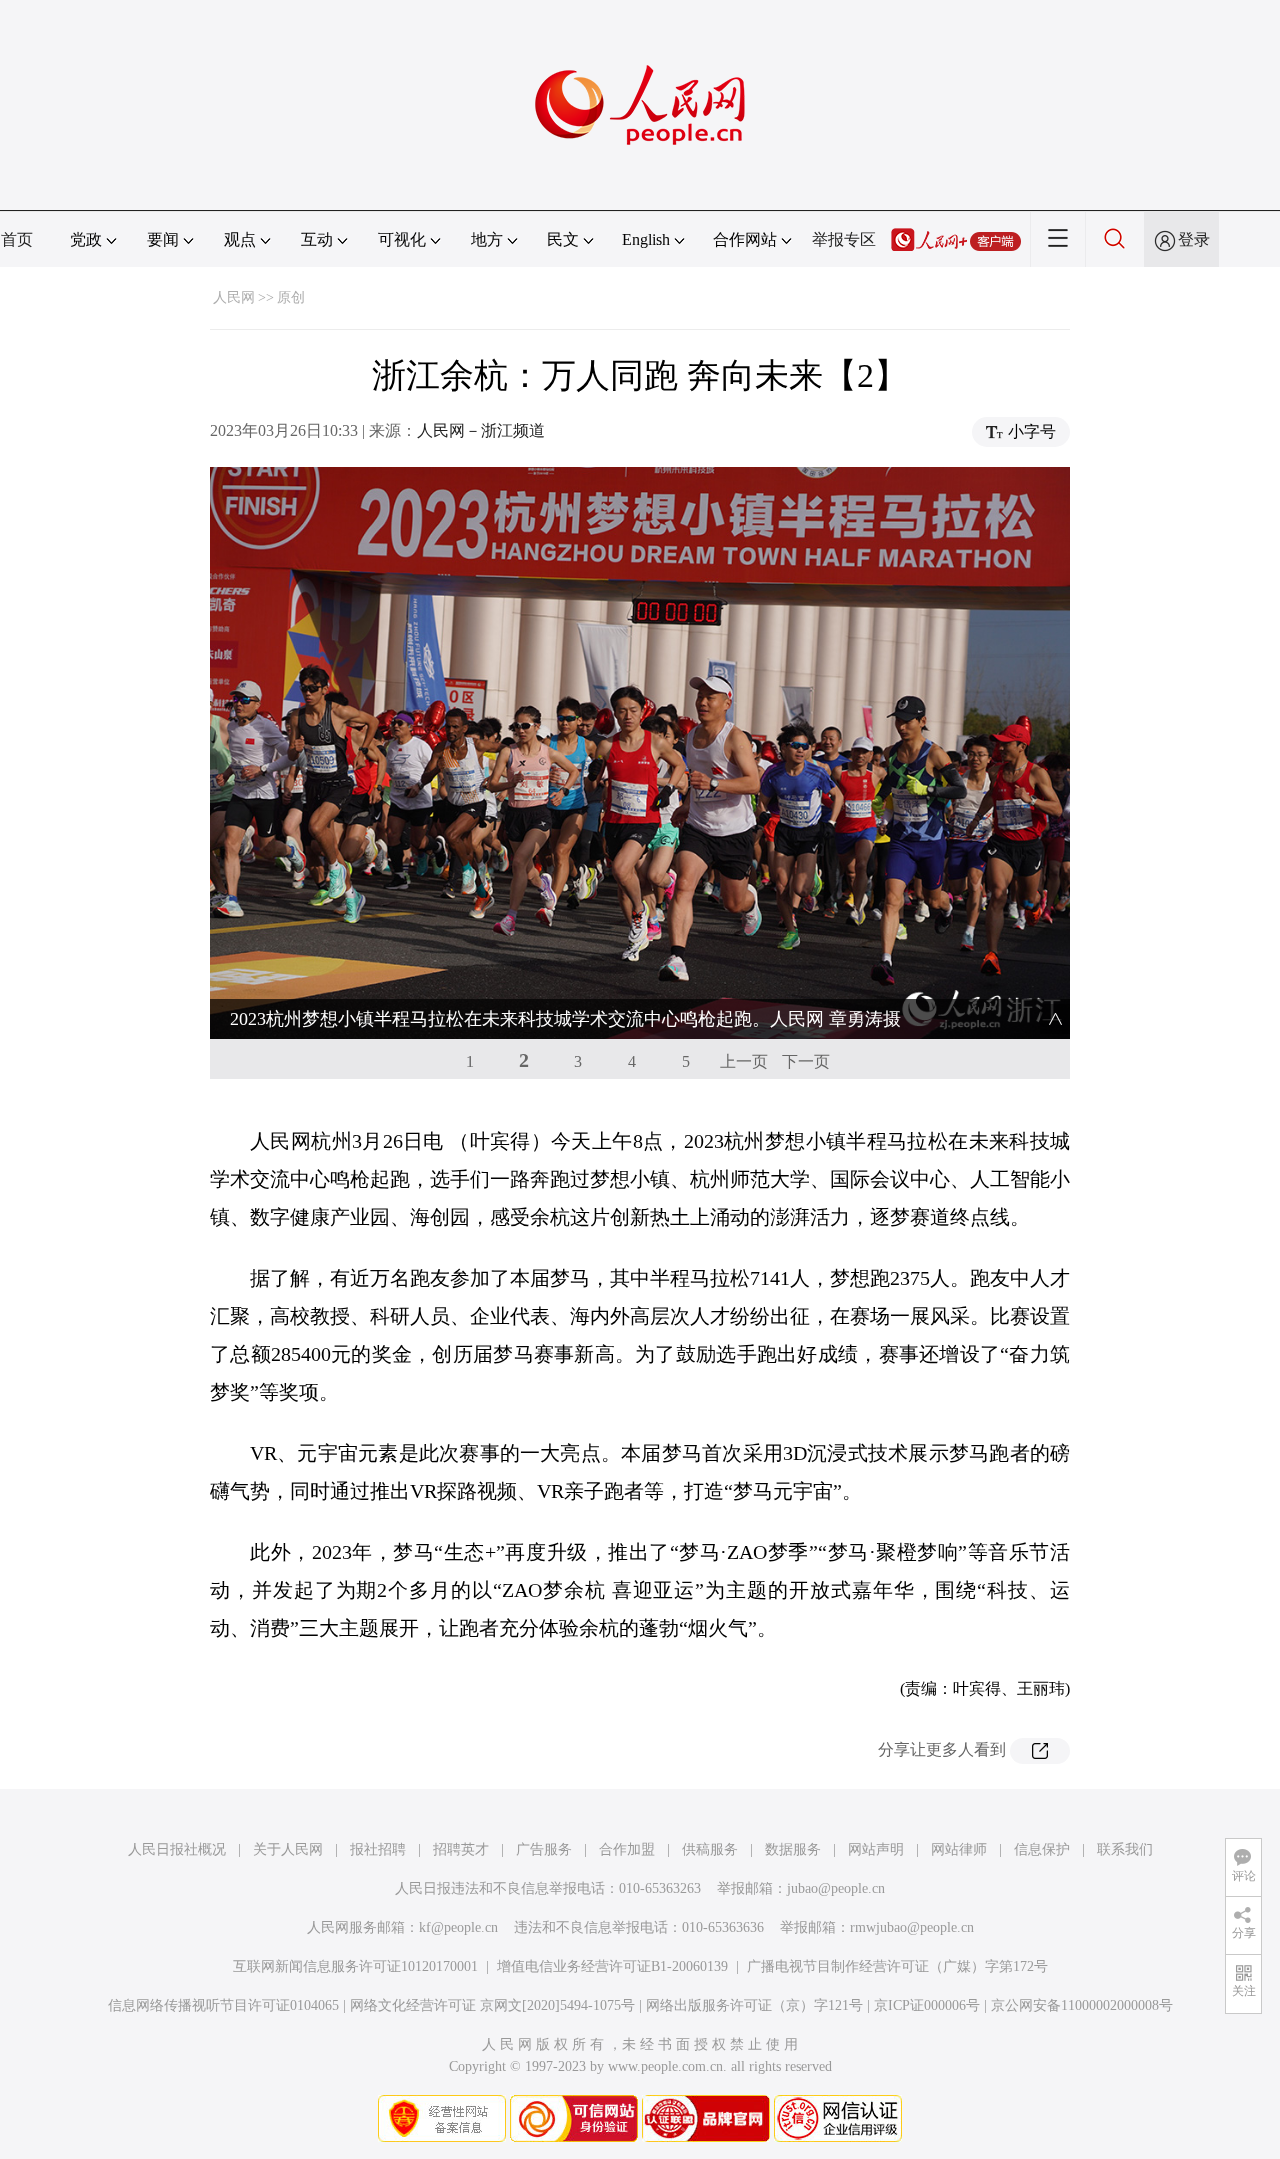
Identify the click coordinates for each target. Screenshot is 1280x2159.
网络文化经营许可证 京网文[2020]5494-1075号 (492, 2005)
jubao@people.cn (836, 1888)
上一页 (744, 1061)
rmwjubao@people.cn (912, 1927)
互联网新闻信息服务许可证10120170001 (355, 1966)
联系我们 (1125, 1849)
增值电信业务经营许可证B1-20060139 (612, 1966)
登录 (1194, 239)
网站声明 (876, 1849)
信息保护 (1042, 1849)
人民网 (234, 297)
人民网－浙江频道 (481, 430)
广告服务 (544, 1849)
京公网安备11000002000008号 (1082, 2005)
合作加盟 (627, 1849)
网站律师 (959, 1849)
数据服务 (793, 1849)
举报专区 (844, 239)
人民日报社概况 (177, 1849)
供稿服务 (710, 1849)
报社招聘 (378, 1849)
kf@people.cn (458, 1927)
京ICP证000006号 (927, 2005)
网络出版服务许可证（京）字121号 (754, 2005)
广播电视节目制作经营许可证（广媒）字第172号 (897, 1966)
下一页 (806, 1061)
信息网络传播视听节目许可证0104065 (223, 2005)
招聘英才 (461, 1849)
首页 (17, 239)
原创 (291, 297)
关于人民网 (288, 1849)
